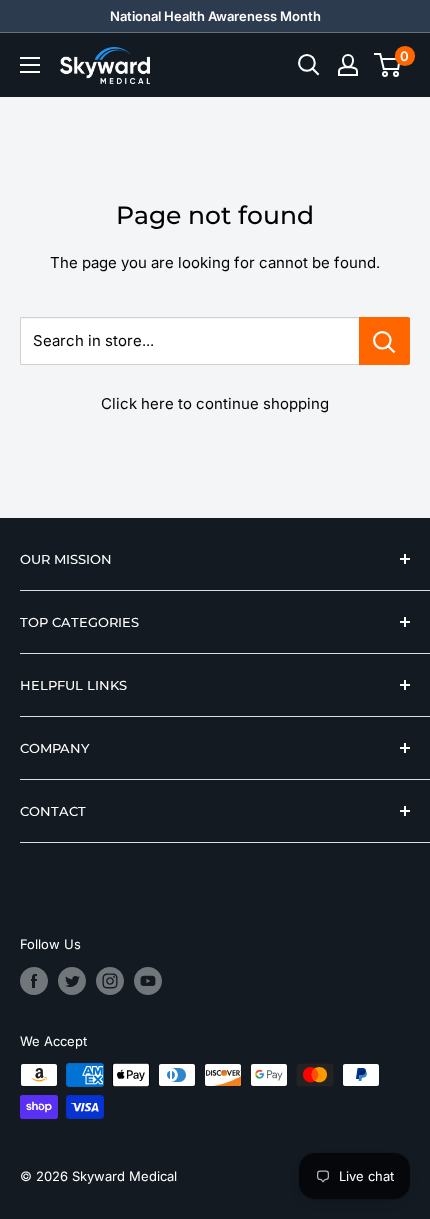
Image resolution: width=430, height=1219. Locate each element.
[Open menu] (30, 65)
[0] (388, 65)
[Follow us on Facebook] (34, 981)
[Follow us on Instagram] (110, 981)
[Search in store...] (384, 341)
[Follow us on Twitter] (72, 981)
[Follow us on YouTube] (148, 981)
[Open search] (309, 65)
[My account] (348, 65)
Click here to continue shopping (215, 403)
